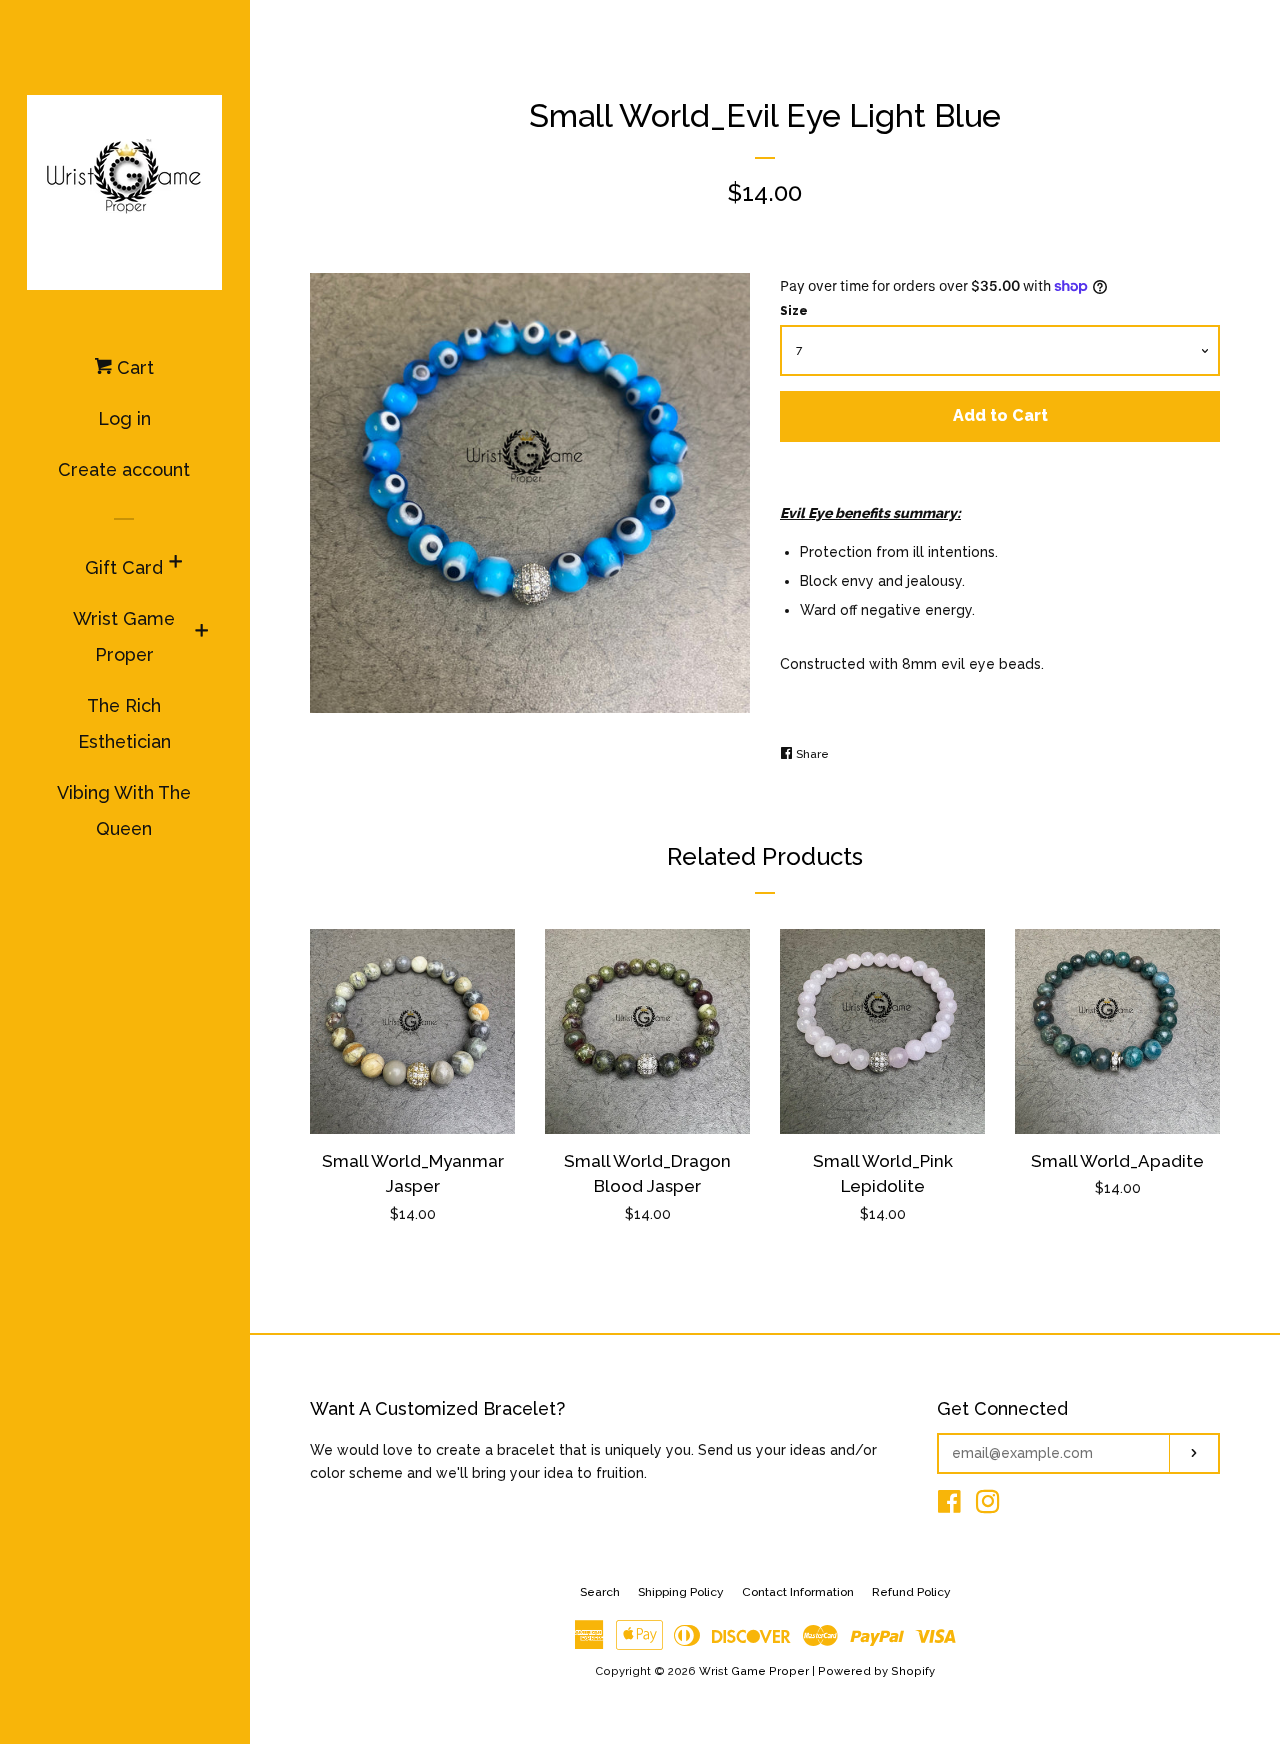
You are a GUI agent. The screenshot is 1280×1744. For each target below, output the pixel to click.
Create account (124, 469)
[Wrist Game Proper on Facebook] (949, 1506)
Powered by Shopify (876, 1671)
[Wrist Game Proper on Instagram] (988, 1506)
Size (794, 311)
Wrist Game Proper (124, 636)
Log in (124, 418)
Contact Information (798, 1592)
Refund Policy (911, 1592)
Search (600, 1592)
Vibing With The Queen (124, 810)
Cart (133, 367)
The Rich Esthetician (124, 723)
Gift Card (124, 567)
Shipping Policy (681, 1592)
